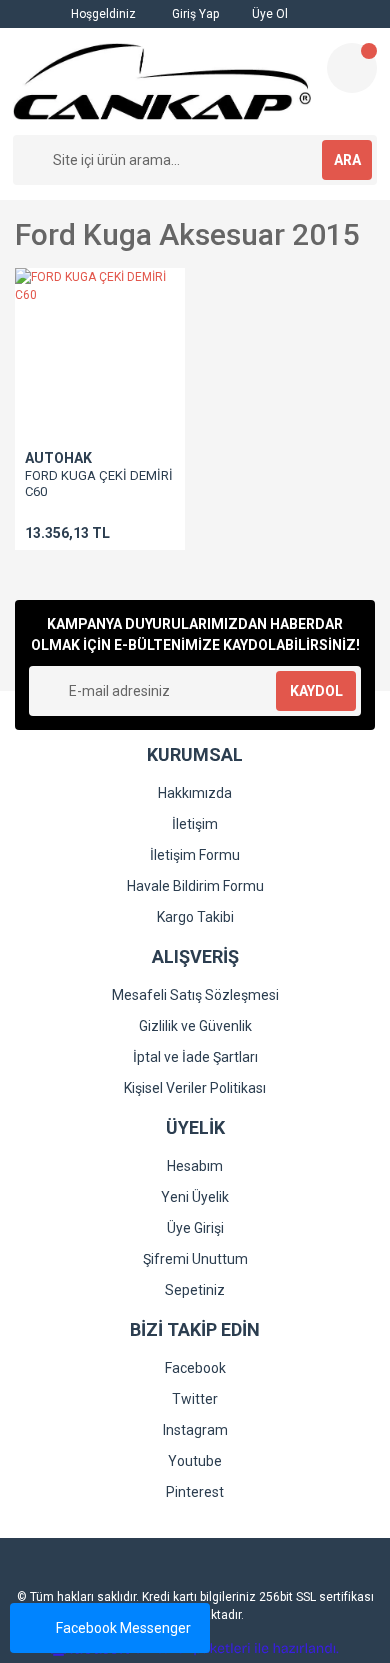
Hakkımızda (195, 793)
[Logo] (162, 81)
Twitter (195, 1399)
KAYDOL (316, 691)
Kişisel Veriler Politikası (195, 1088)
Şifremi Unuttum (195, 1259)
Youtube (195, 1461)
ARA (347, 160)
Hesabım (195, 1166)
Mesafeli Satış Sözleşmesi (195, 995)
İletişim (195, 824)
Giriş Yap (194, 14)
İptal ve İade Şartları (195, 1057)
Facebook (195, 1368)
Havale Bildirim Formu (195, 886)
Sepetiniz (195, 1290)
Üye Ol (268, 14)
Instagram (195, 1430)
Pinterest (195, 1492)
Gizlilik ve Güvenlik (195, 1026)
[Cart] (352, 68)
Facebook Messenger (123, 1628)
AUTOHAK (58, 458)
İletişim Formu (195, 855)
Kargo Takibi (195, 917)
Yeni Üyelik (195, 1197)
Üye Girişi (195, 1228)
